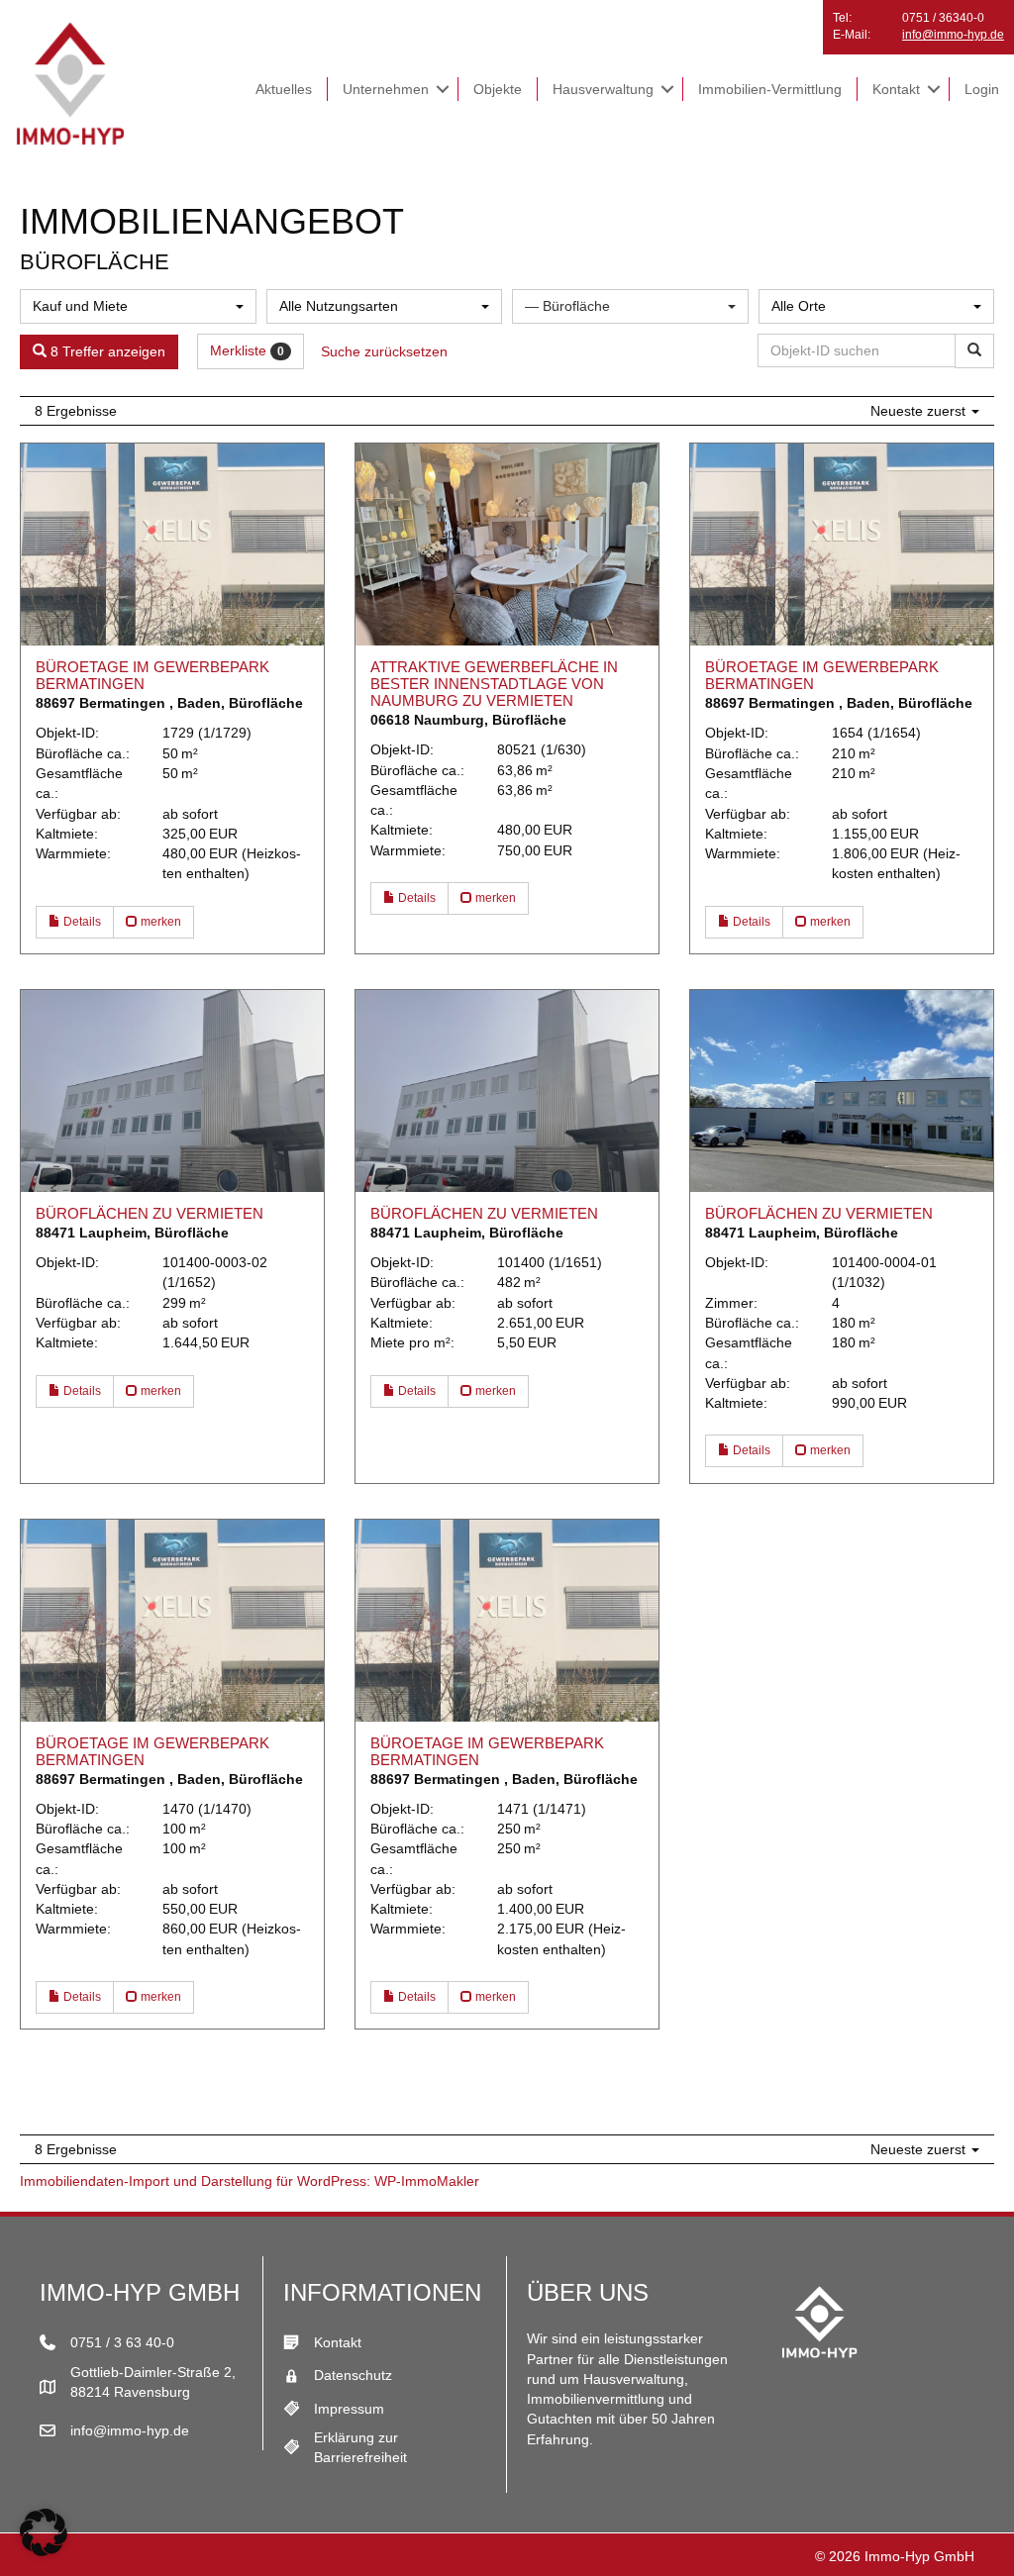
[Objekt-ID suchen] (974, 351)
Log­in (982, 89)
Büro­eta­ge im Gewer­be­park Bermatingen (152, 675)
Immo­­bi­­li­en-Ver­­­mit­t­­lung (770, 89)
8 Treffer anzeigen (106, 351)
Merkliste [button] (247, 350)
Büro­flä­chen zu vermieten (150, 1213)
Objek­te (498, 89)
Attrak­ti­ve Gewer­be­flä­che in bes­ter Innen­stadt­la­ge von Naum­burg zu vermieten (494, 684)
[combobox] (138, 306)
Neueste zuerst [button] (920, 411)
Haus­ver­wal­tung (603, 89)
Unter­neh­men (386, 89)
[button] (443, 89)
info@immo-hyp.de (953, 35)
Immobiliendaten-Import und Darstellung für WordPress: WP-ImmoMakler (250, 2181)
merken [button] (159, 922)
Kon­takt (896, 89)
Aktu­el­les (284, 89)
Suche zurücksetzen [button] (384, 351)
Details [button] (81, 922)
